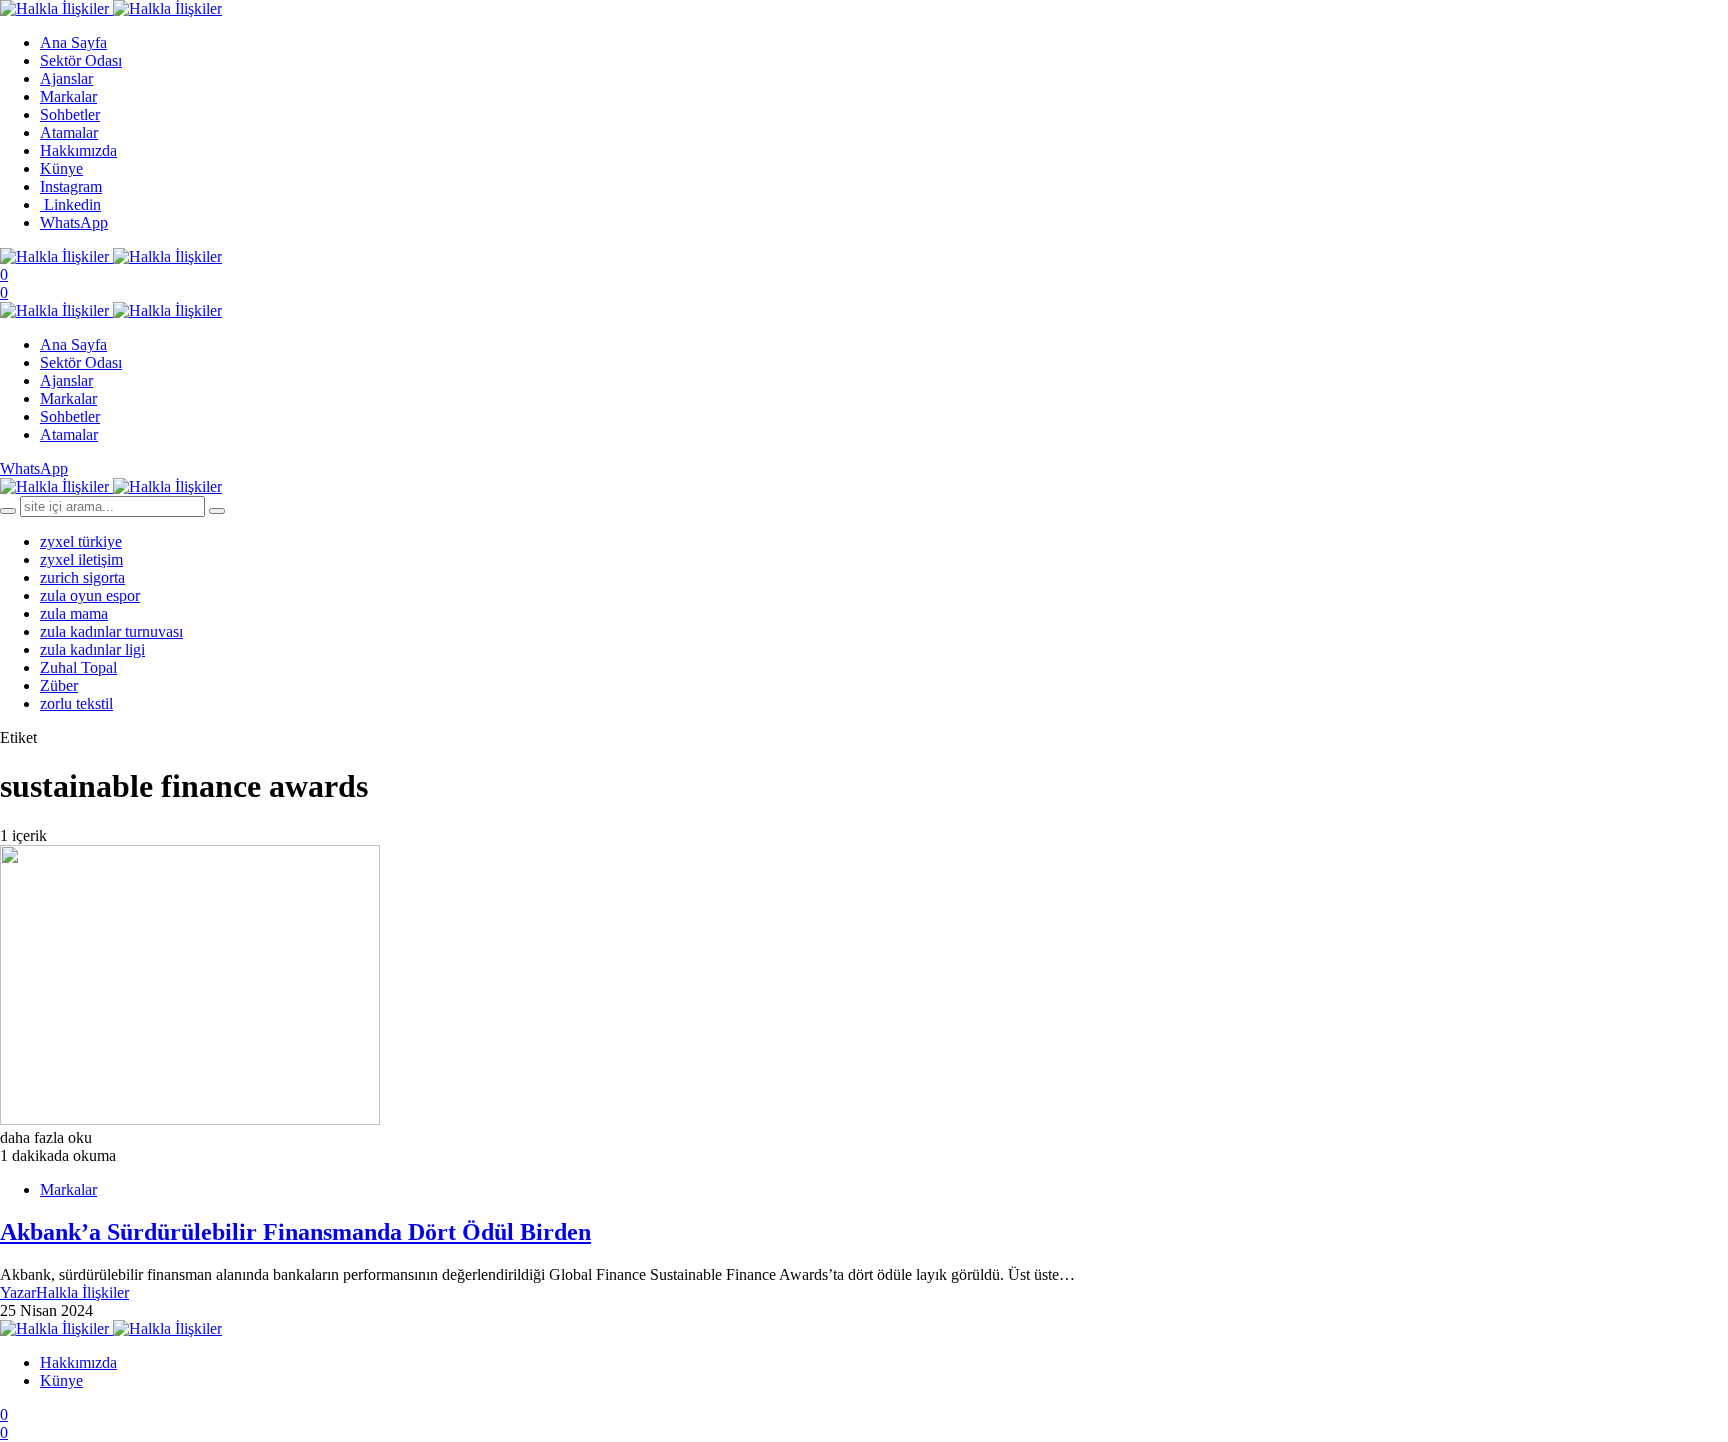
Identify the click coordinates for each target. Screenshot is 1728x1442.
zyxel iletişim (81, 559)
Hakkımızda (78, 150)
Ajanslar (66, 78)
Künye (61, 168)
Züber (59, 685)
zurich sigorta (82, 577)
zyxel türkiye (81, 541)
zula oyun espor (90, 595)
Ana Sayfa (73, 42)
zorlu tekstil (76, 703)
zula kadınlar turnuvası (111, 631)
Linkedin (70, 204)
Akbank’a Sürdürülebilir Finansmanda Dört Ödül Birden (295, 1232)
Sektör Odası (81, 60)
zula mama (74, 613)
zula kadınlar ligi (92, 649)
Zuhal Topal (78, 667)
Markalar (68, 96)
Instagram (71, 186)
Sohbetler (70, 114)
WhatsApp (74, 222)
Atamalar (69, 132)
